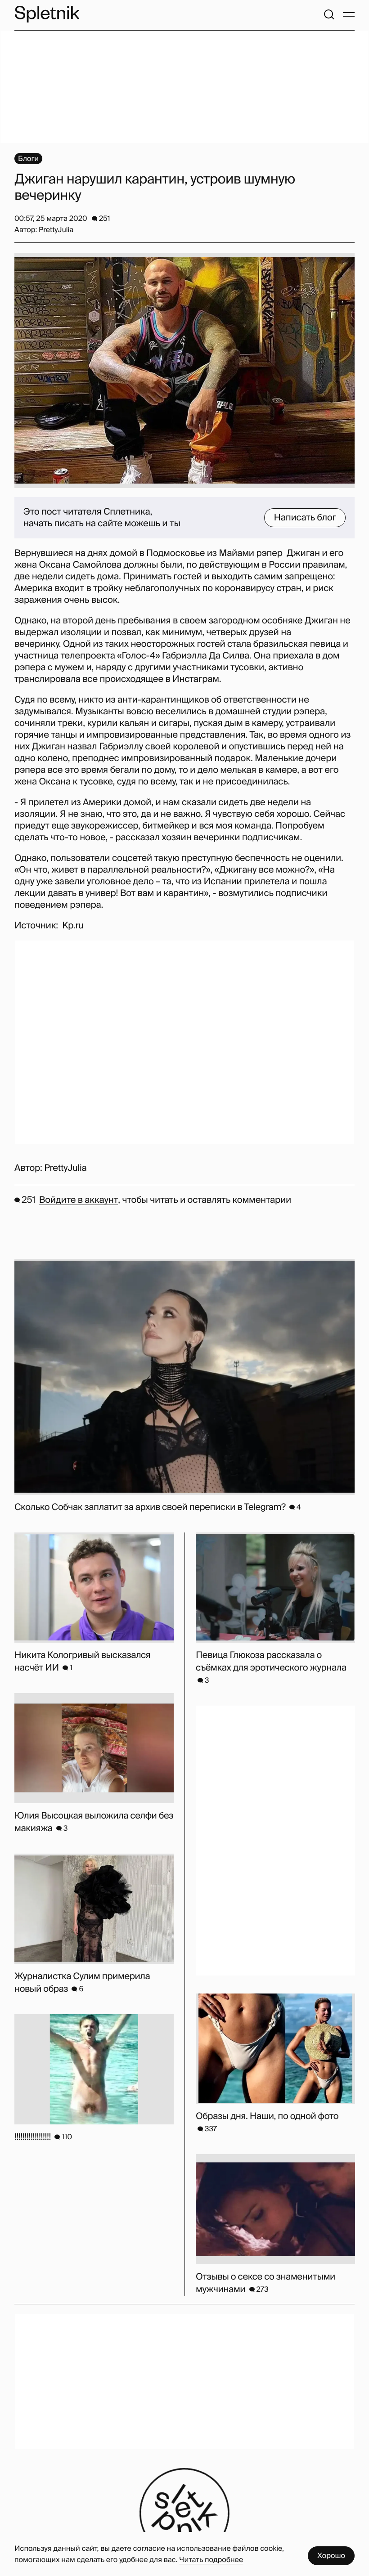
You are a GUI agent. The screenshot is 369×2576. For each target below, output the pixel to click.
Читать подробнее (211, 2560)
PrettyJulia (65, 1168)
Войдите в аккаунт (79, 1200)
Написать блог (305, 518)
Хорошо (331, 2556)
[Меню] (349, 14)
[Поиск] (329, 14)
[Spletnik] (47, 14)
